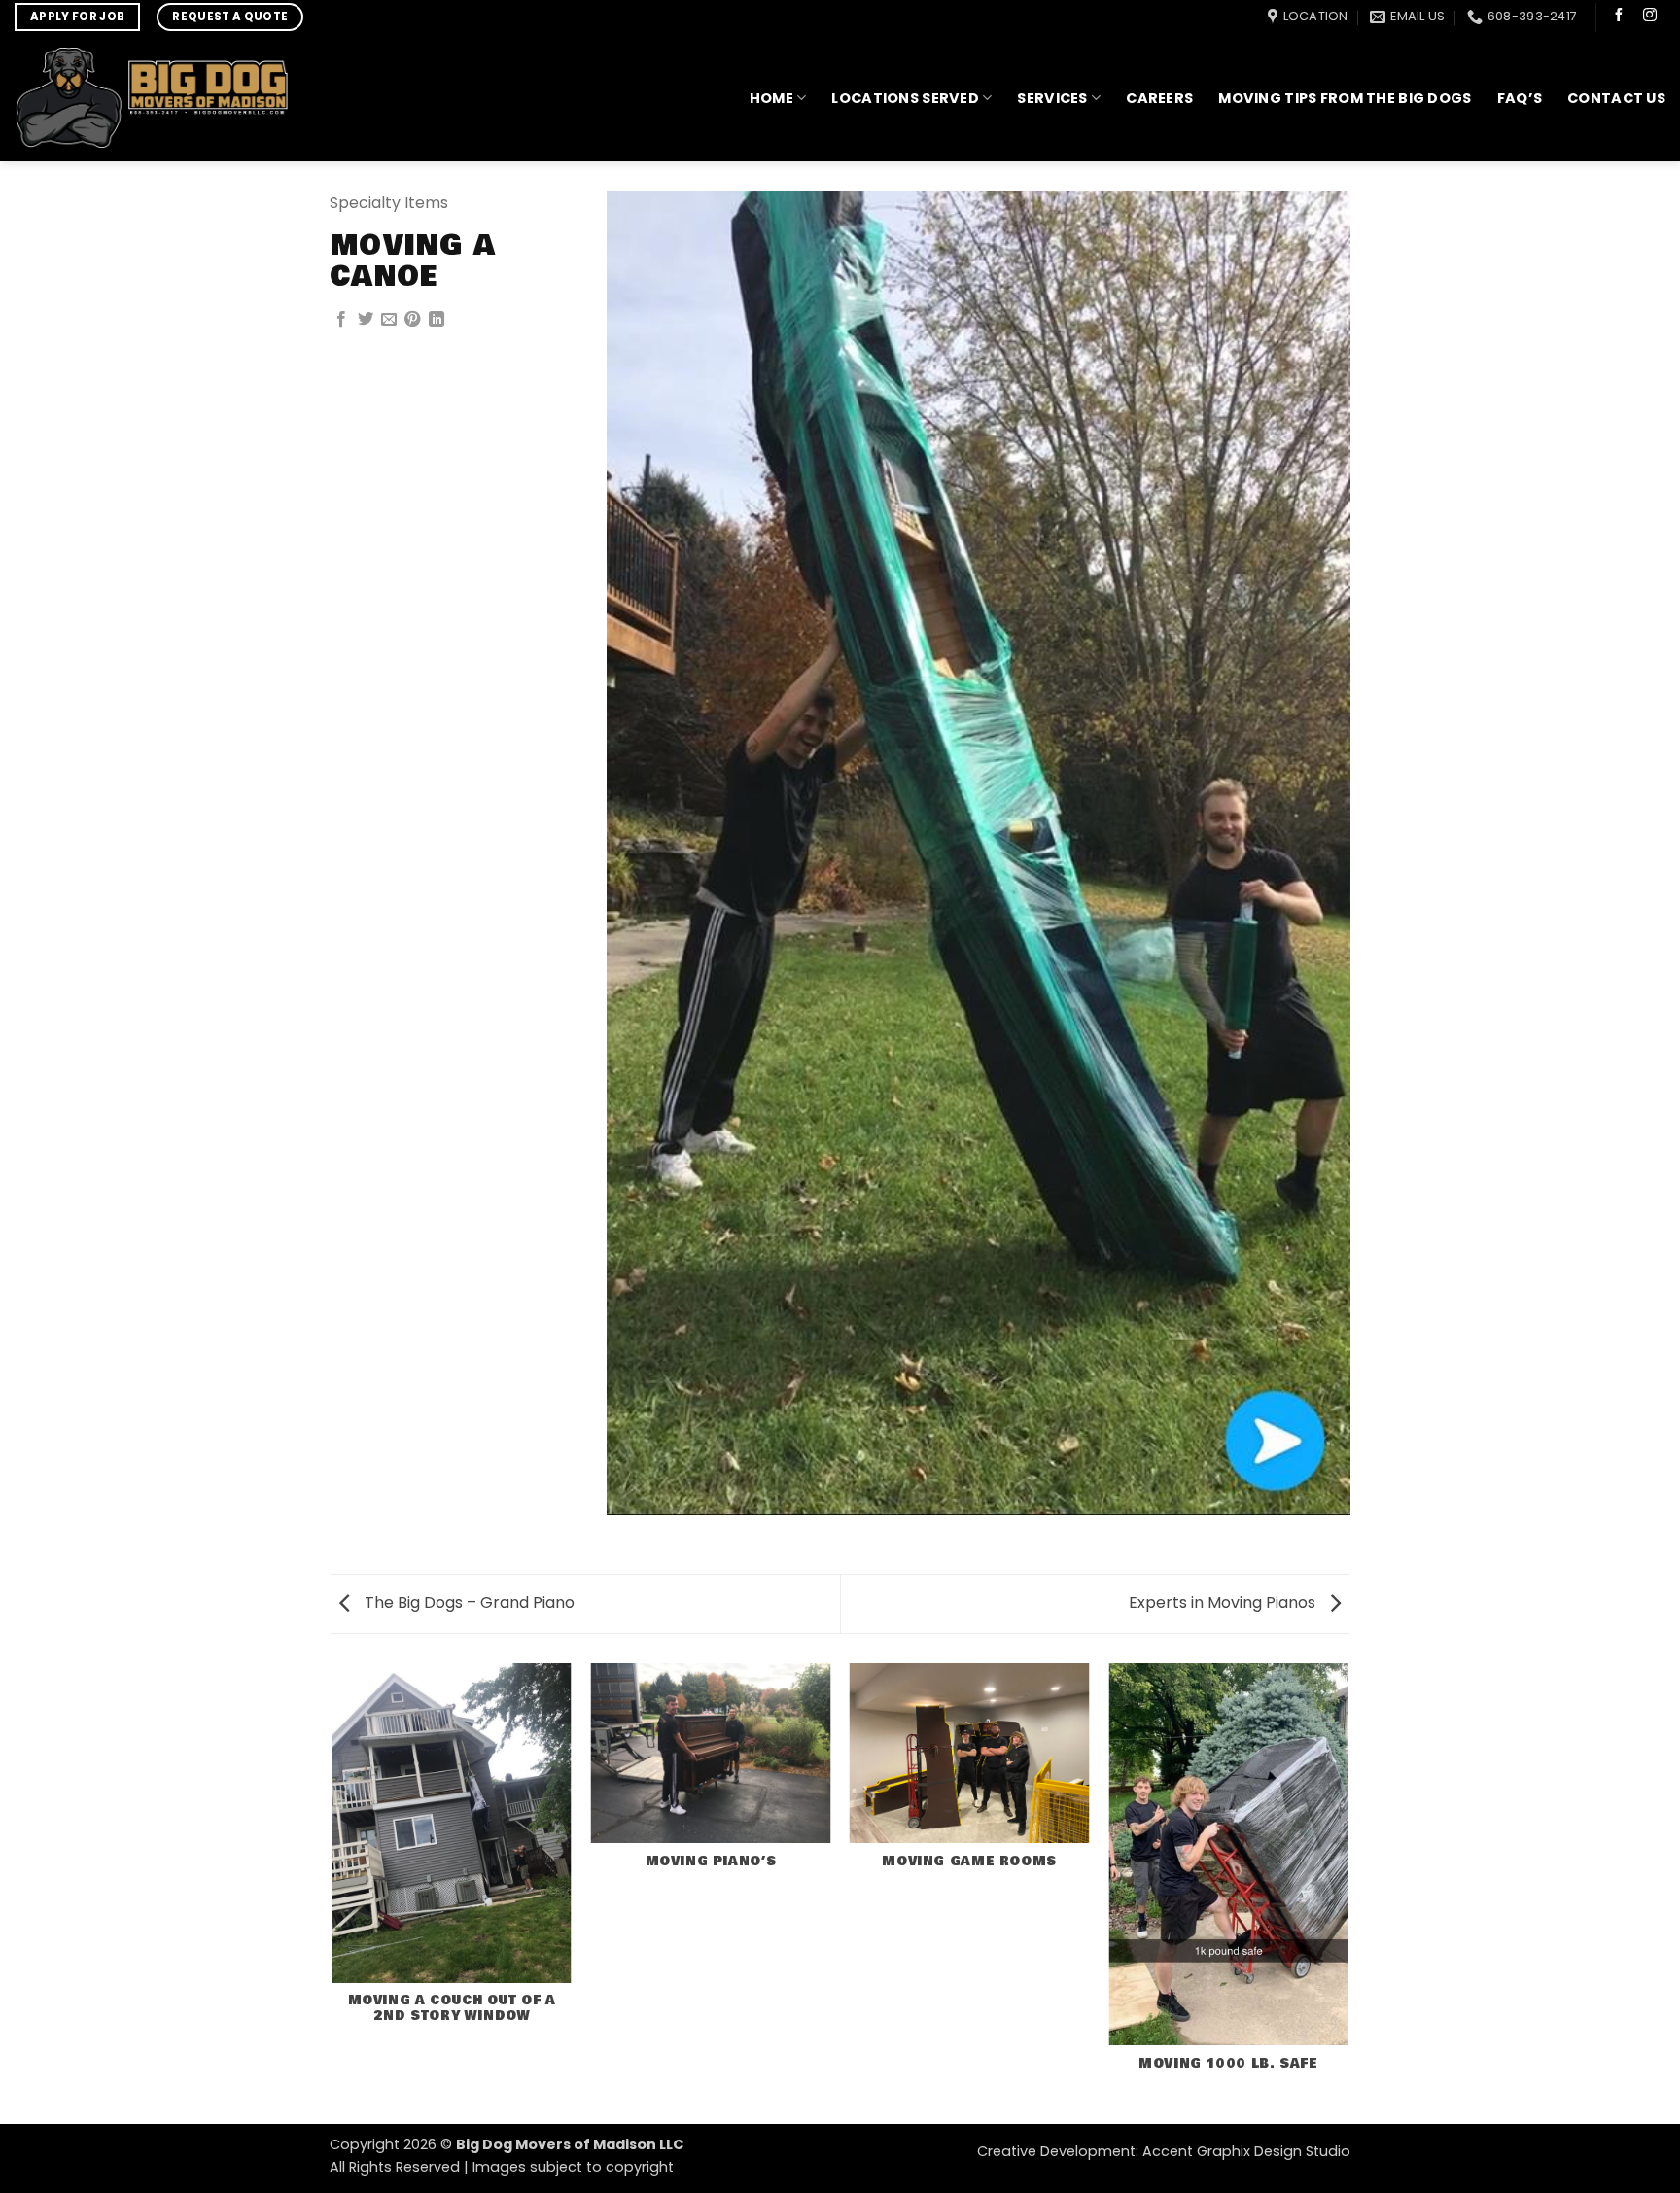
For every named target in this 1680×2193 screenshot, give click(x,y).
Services (1052, 98)
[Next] (1347, 1892)
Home (771, 98)
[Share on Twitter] (366, 320)
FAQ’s (1520, 98)
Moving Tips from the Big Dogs (1345, 98)
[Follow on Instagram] (1650, 17)
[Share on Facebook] (341, 320)
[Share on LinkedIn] (437, 320)
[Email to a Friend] (389, 320)
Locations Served (905, 98)
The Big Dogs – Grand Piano (468, 1602)
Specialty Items (389, 203)
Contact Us (1616, 98)
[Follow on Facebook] (1619, 17)
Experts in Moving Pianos (1224, 1602)
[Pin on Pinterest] (412, 320)
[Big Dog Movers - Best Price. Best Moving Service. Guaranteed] (151, 98)
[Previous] (333, 1892)
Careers (1159, 98)
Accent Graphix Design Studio (1246, 2151)
